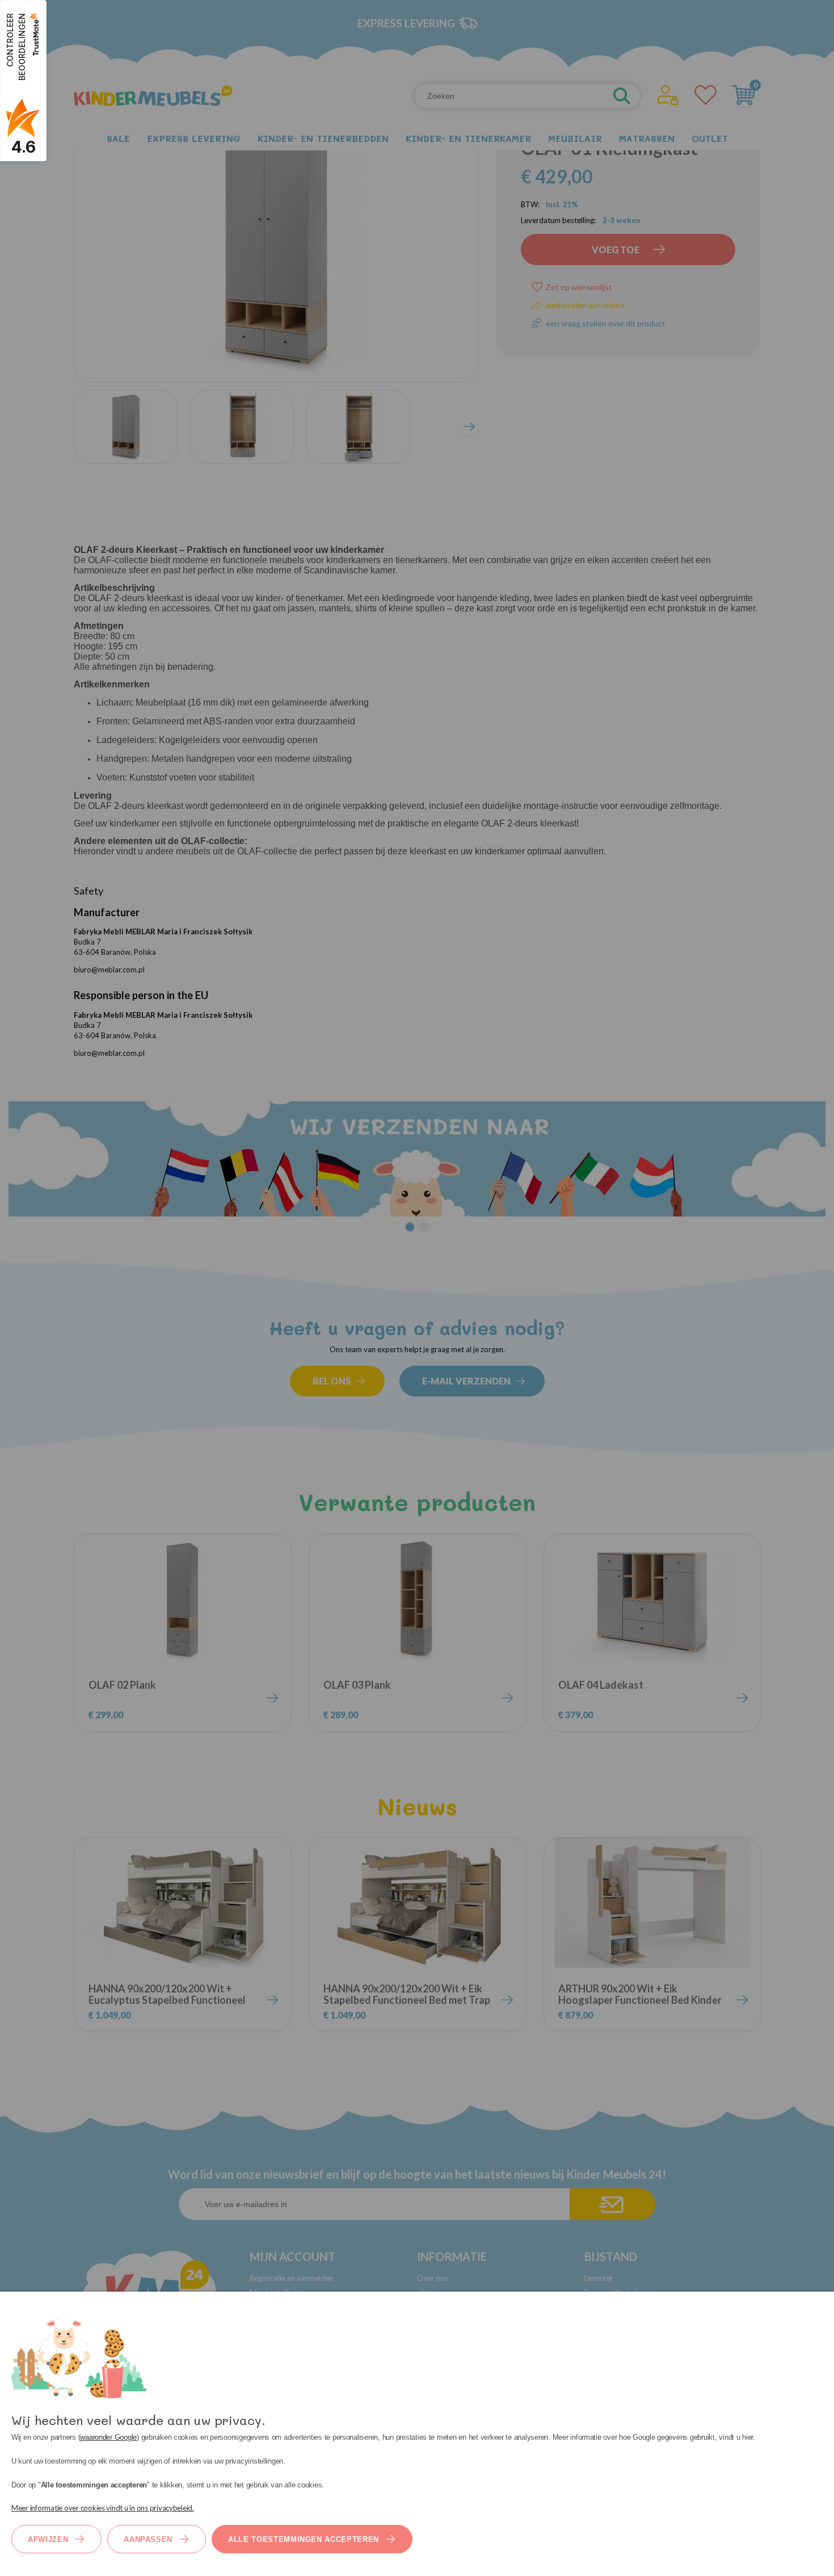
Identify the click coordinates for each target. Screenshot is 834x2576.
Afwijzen (48, 2539)
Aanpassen (148, 2539)
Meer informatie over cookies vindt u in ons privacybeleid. (103, 2508)
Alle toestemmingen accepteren (304, 2539)
